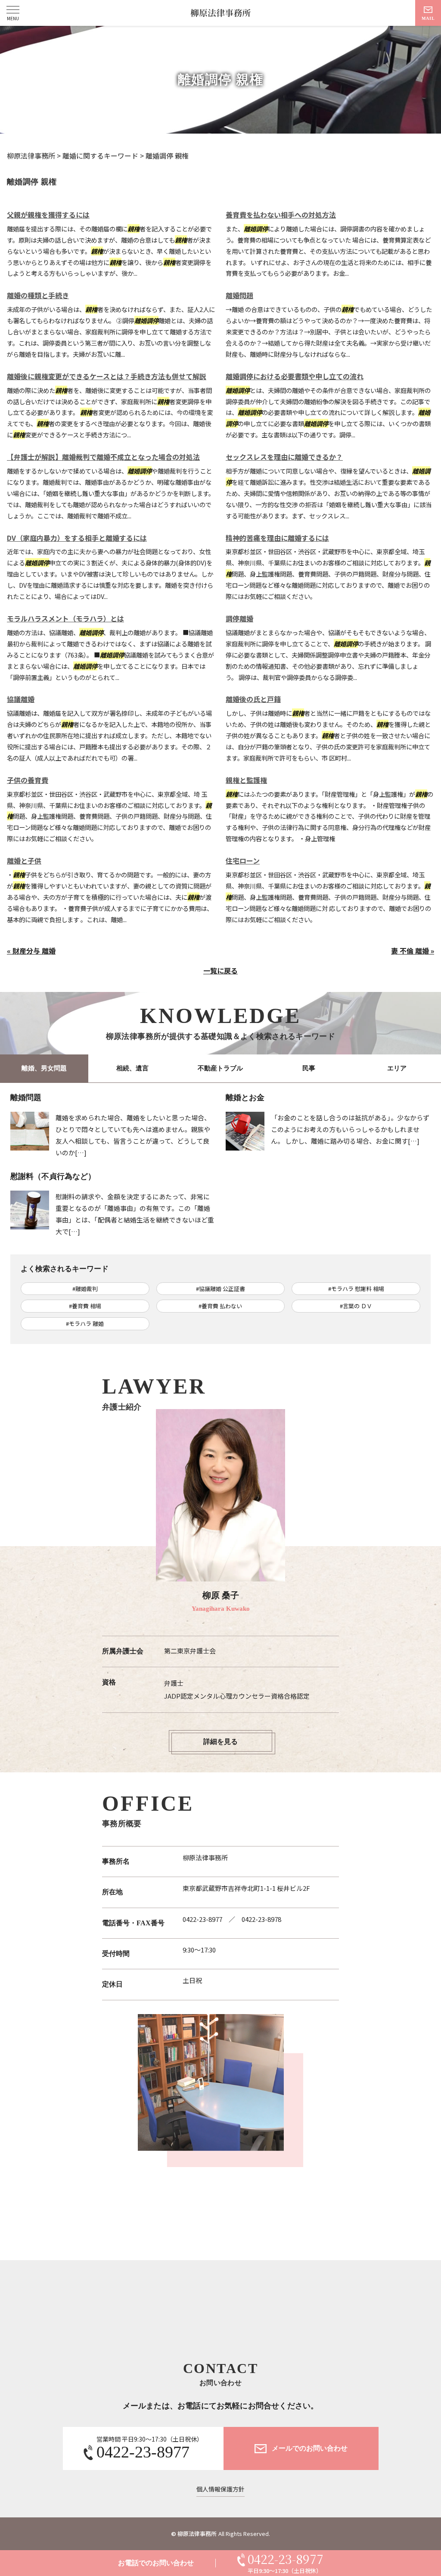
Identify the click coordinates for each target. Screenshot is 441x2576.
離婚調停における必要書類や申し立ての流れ (295, 376)
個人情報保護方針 (220, 2489)
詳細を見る (220, 1742)
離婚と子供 (24, 861)
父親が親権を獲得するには (48, 215)
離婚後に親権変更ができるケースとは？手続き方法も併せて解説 (107, 376)
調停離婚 (239, 618)
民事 (309, 1068)
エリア (397, 1068)
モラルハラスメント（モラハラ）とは (65, 618)
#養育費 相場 (85, 1306)
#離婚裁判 (85, 1289)
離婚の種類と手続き (38, 295)
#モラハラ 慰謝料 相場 (356, 1289)
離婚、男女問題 (44, 1068)
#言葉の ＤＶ (356, 1306)
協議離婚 (21, 699)
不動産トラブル (220, 1068)
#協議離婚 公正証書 (220, 1289)
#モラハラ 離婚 (85, 1324)
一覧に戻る (220, 970)
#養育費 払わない (220, 1306)
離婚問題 (239, 295)
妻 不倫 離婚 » (413, 951)
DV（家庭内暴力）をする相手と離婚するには (77, 538)
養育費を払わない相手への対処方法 (281, 215)
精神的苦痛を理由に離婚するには (277, 538)
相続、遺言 (132, 1068)
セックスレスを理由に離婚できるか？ (284, 457)
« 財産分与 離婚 (31, 951)
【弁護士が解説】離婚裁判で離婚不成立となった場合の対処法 (103, 457)
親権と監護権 (246, 780)
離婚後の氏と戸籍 (253, 699)
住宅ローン (243, 861)
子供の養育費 (28, 780)
